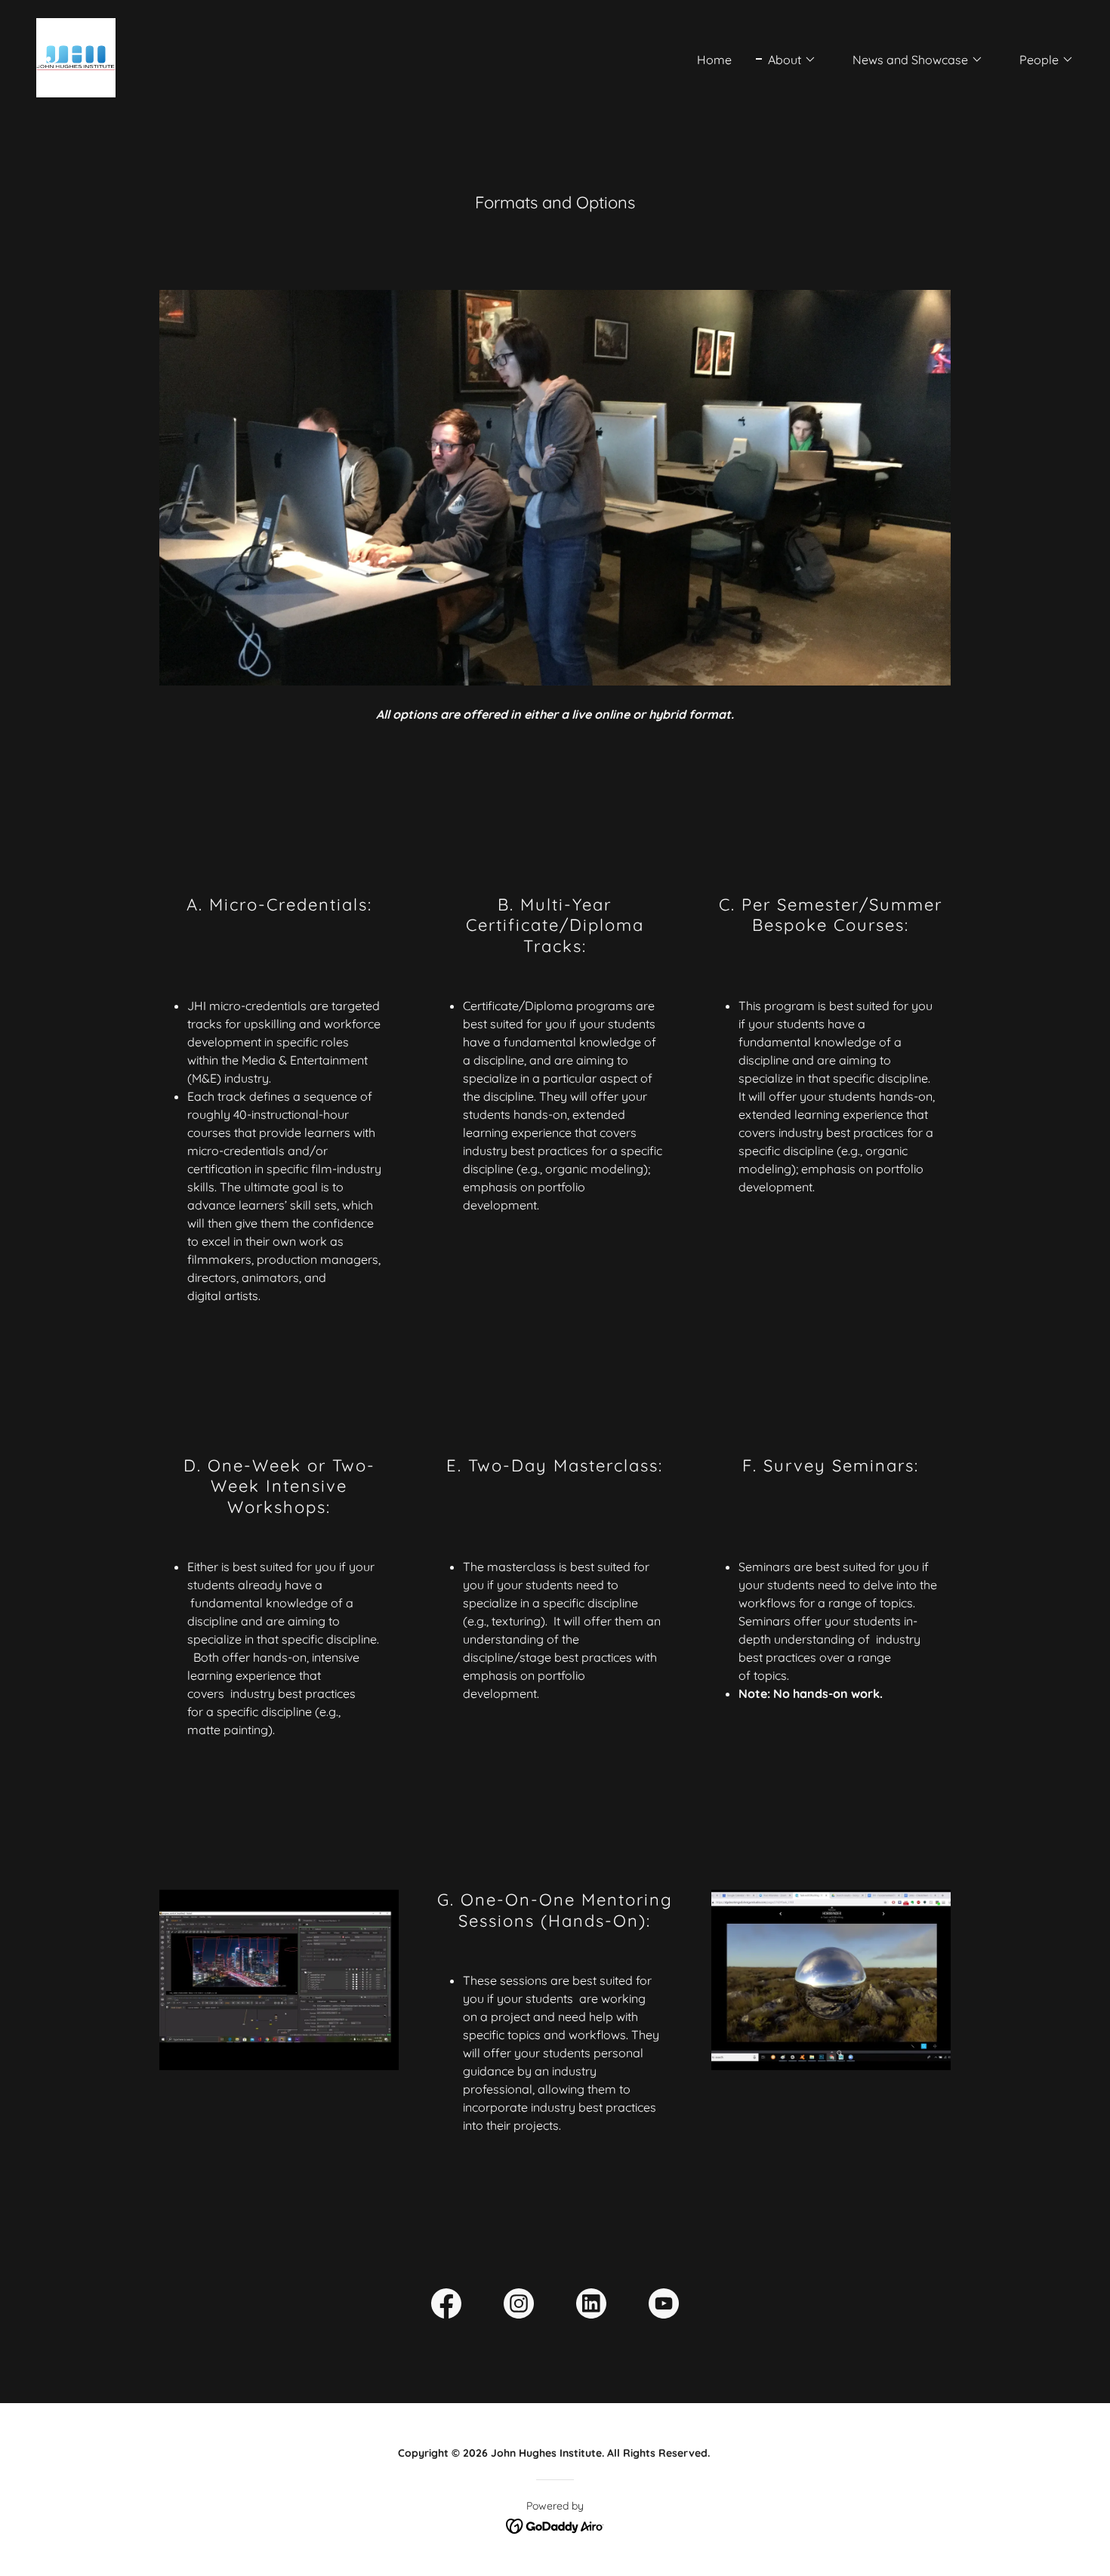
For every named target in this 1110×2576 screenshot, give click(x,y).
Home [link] (714, 60)
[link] (76, 57)
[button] (786, 60)
